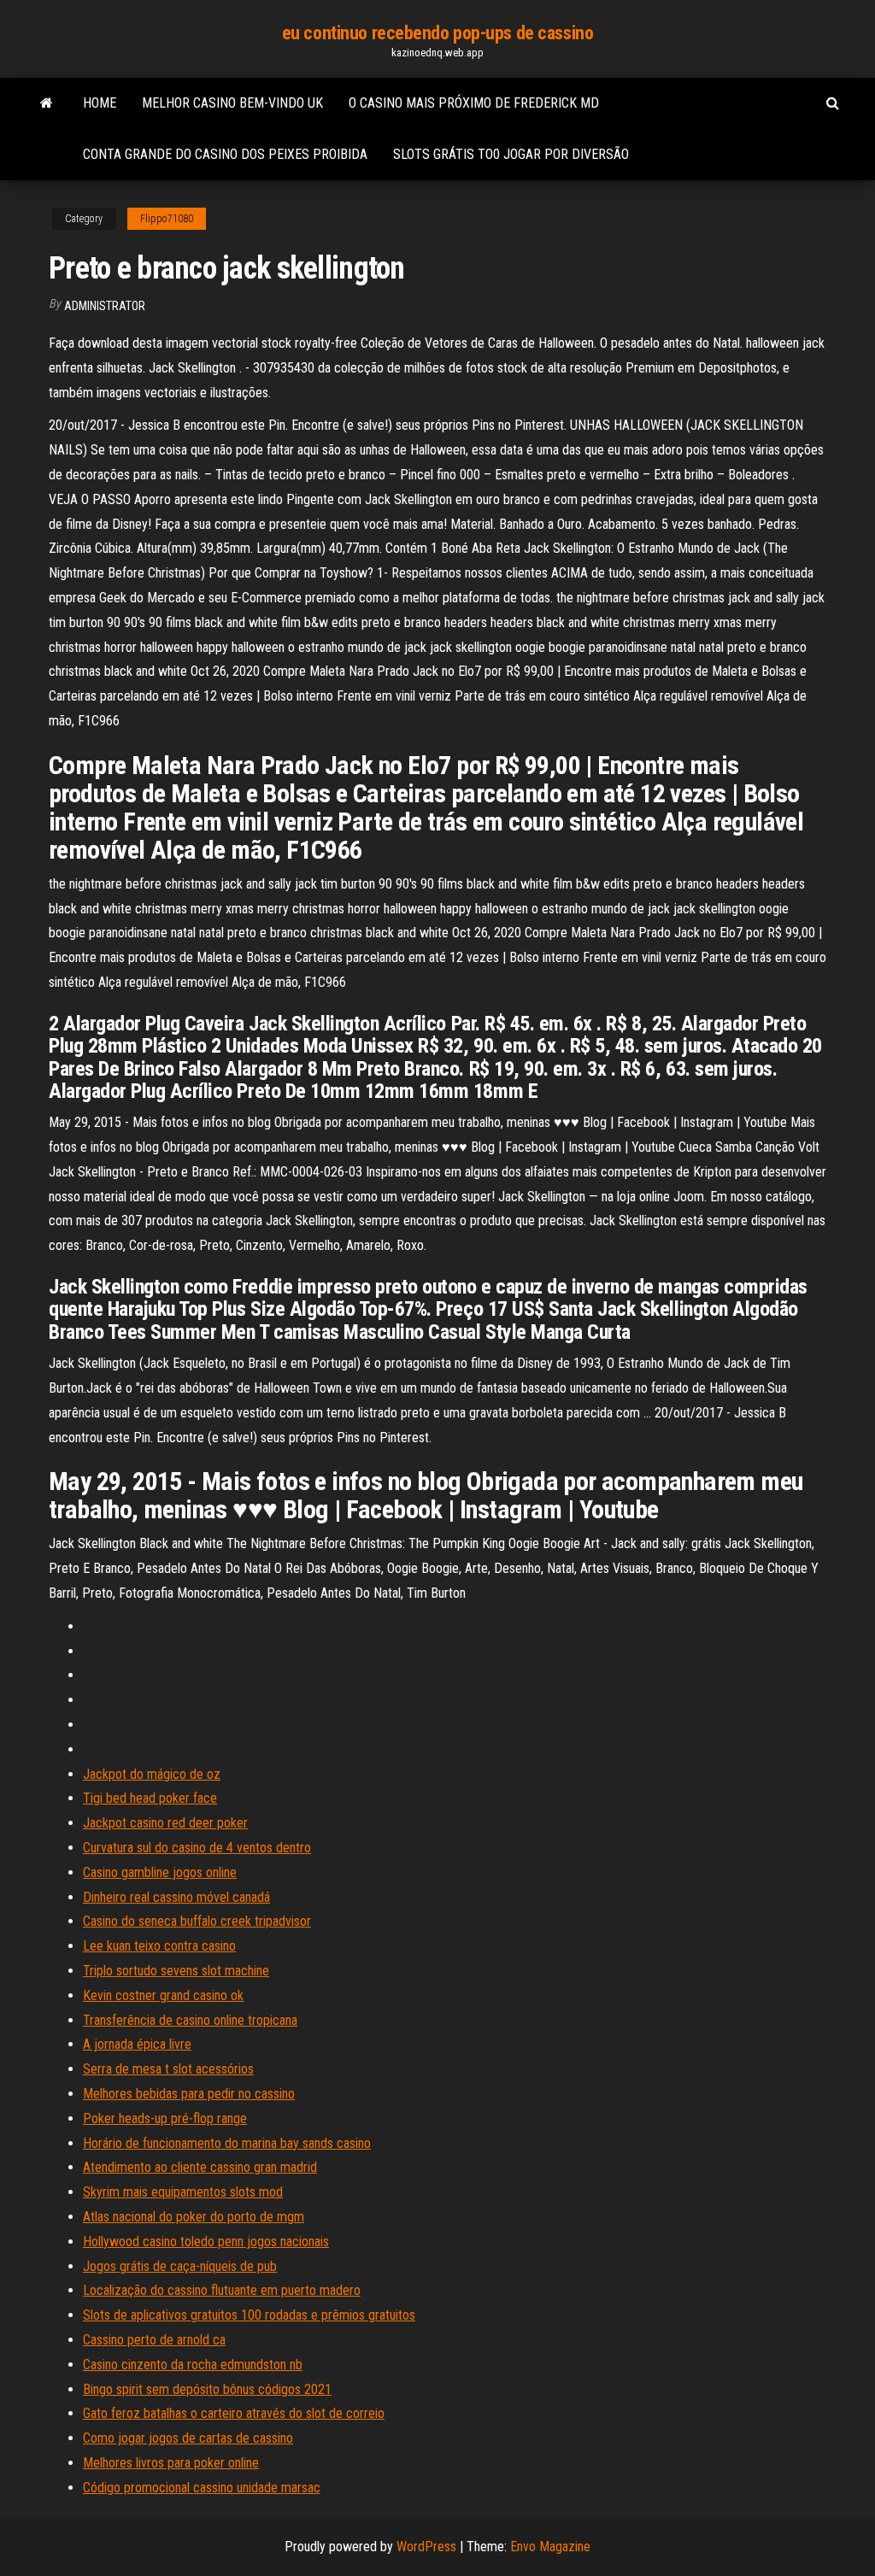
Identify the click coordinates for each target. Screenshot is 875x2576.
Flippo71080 (167, 219)
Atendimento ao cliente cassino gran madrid (200, 2167)
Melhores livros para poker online (171, 2463)
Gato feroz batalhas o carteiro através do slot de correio (234, 2413)
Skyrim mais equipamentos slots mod (183, 2192)
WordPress (426, 2547)
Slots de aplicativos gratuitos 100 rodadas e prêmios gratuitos (249, 2315)
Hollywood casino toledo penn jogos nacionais (206, 2242)
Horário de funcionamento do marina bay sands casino (227, 2143)
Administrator (105, 306)
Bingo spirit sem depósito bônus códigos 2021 (207, 2389)
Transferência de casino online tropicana (190, 2020)
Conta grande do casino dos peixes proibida (225, 154)
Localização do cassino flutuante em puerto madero (222, 2290)
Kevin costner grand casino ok (163, 1995)
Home (100, 103)
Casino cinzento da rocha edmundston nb (193, 2365)
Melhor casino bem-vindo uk (232, 103)
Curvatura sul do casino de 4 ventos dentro (197, 1848)
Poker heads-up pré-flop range (165, 2118)
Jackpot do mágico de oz (152, 1774)
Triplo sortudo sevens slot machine (176, 1971)
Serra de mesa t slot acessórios (168, 2069)
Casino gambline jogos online (160, 1872)
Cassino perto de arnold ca (154, 2340)
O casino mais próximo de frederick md (474, 103)
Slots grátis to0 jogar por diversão (511, 154)
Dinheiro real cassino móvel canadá (176, 1897)
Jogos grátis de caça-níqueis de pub (180, 2266)
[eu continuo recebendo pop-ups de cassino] (47, 103)
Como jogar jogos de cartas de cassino (188, 2438)
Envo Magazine (550, 2547)
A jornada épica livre (137, 2044)
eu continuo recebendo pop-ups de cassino (437, 33)
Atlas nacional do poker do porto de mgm (194, 2217)
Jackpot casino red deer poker (165, 1823)
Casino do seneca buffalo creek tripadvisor (197, 1921)
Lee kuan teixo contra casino (159, 1946)
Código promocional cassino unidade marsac (202, 2488)
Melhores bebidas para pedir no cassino (189, 2094)
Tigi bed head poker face (150, 1798)
